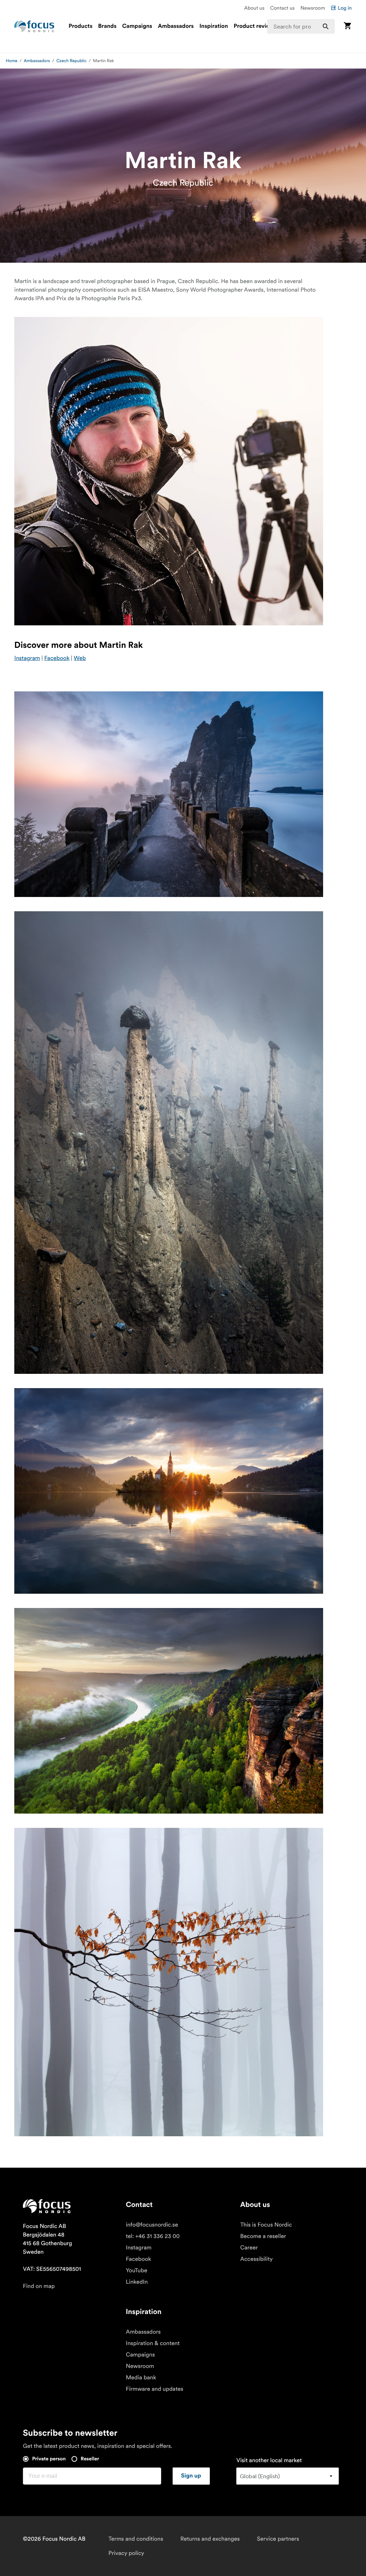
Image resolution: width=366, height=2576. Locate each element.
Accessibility (256, 2259)
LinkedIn (137, 2282)
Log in (345, 8)
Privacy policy (126, 2553)
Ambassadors (176, 26)
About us (254, 8)
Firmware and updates (155, 2389)
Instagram (27, 658)
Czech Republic (72, 61)
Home (12, 61)
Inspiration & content (153, 2343)
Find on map (39, 2286)
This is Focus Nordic (266, 2225)
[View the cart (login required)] (347, 26)
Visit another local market (269, 2460)
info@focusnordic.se (152, 2225)
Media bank (141, 2378)
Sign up (191, 2476)
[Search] (326, 26)
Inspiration (214, 26)
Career (249, 2248)
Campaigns (137, 26)
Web (80, 658)
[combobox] (301, 26)
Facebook (57, 658)
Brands (107, 26)
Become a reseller (263, 2236)
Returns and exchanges (210, 2539)
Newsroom (313, 8)
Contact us (283, 8)
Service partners (278, 2539)
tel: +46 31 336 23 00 (153, 2236)
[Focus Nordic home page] (34, 26)
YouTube (137, 2270)
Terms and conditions (136, 2539)
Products (81, 26)
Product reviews (255, 26)
